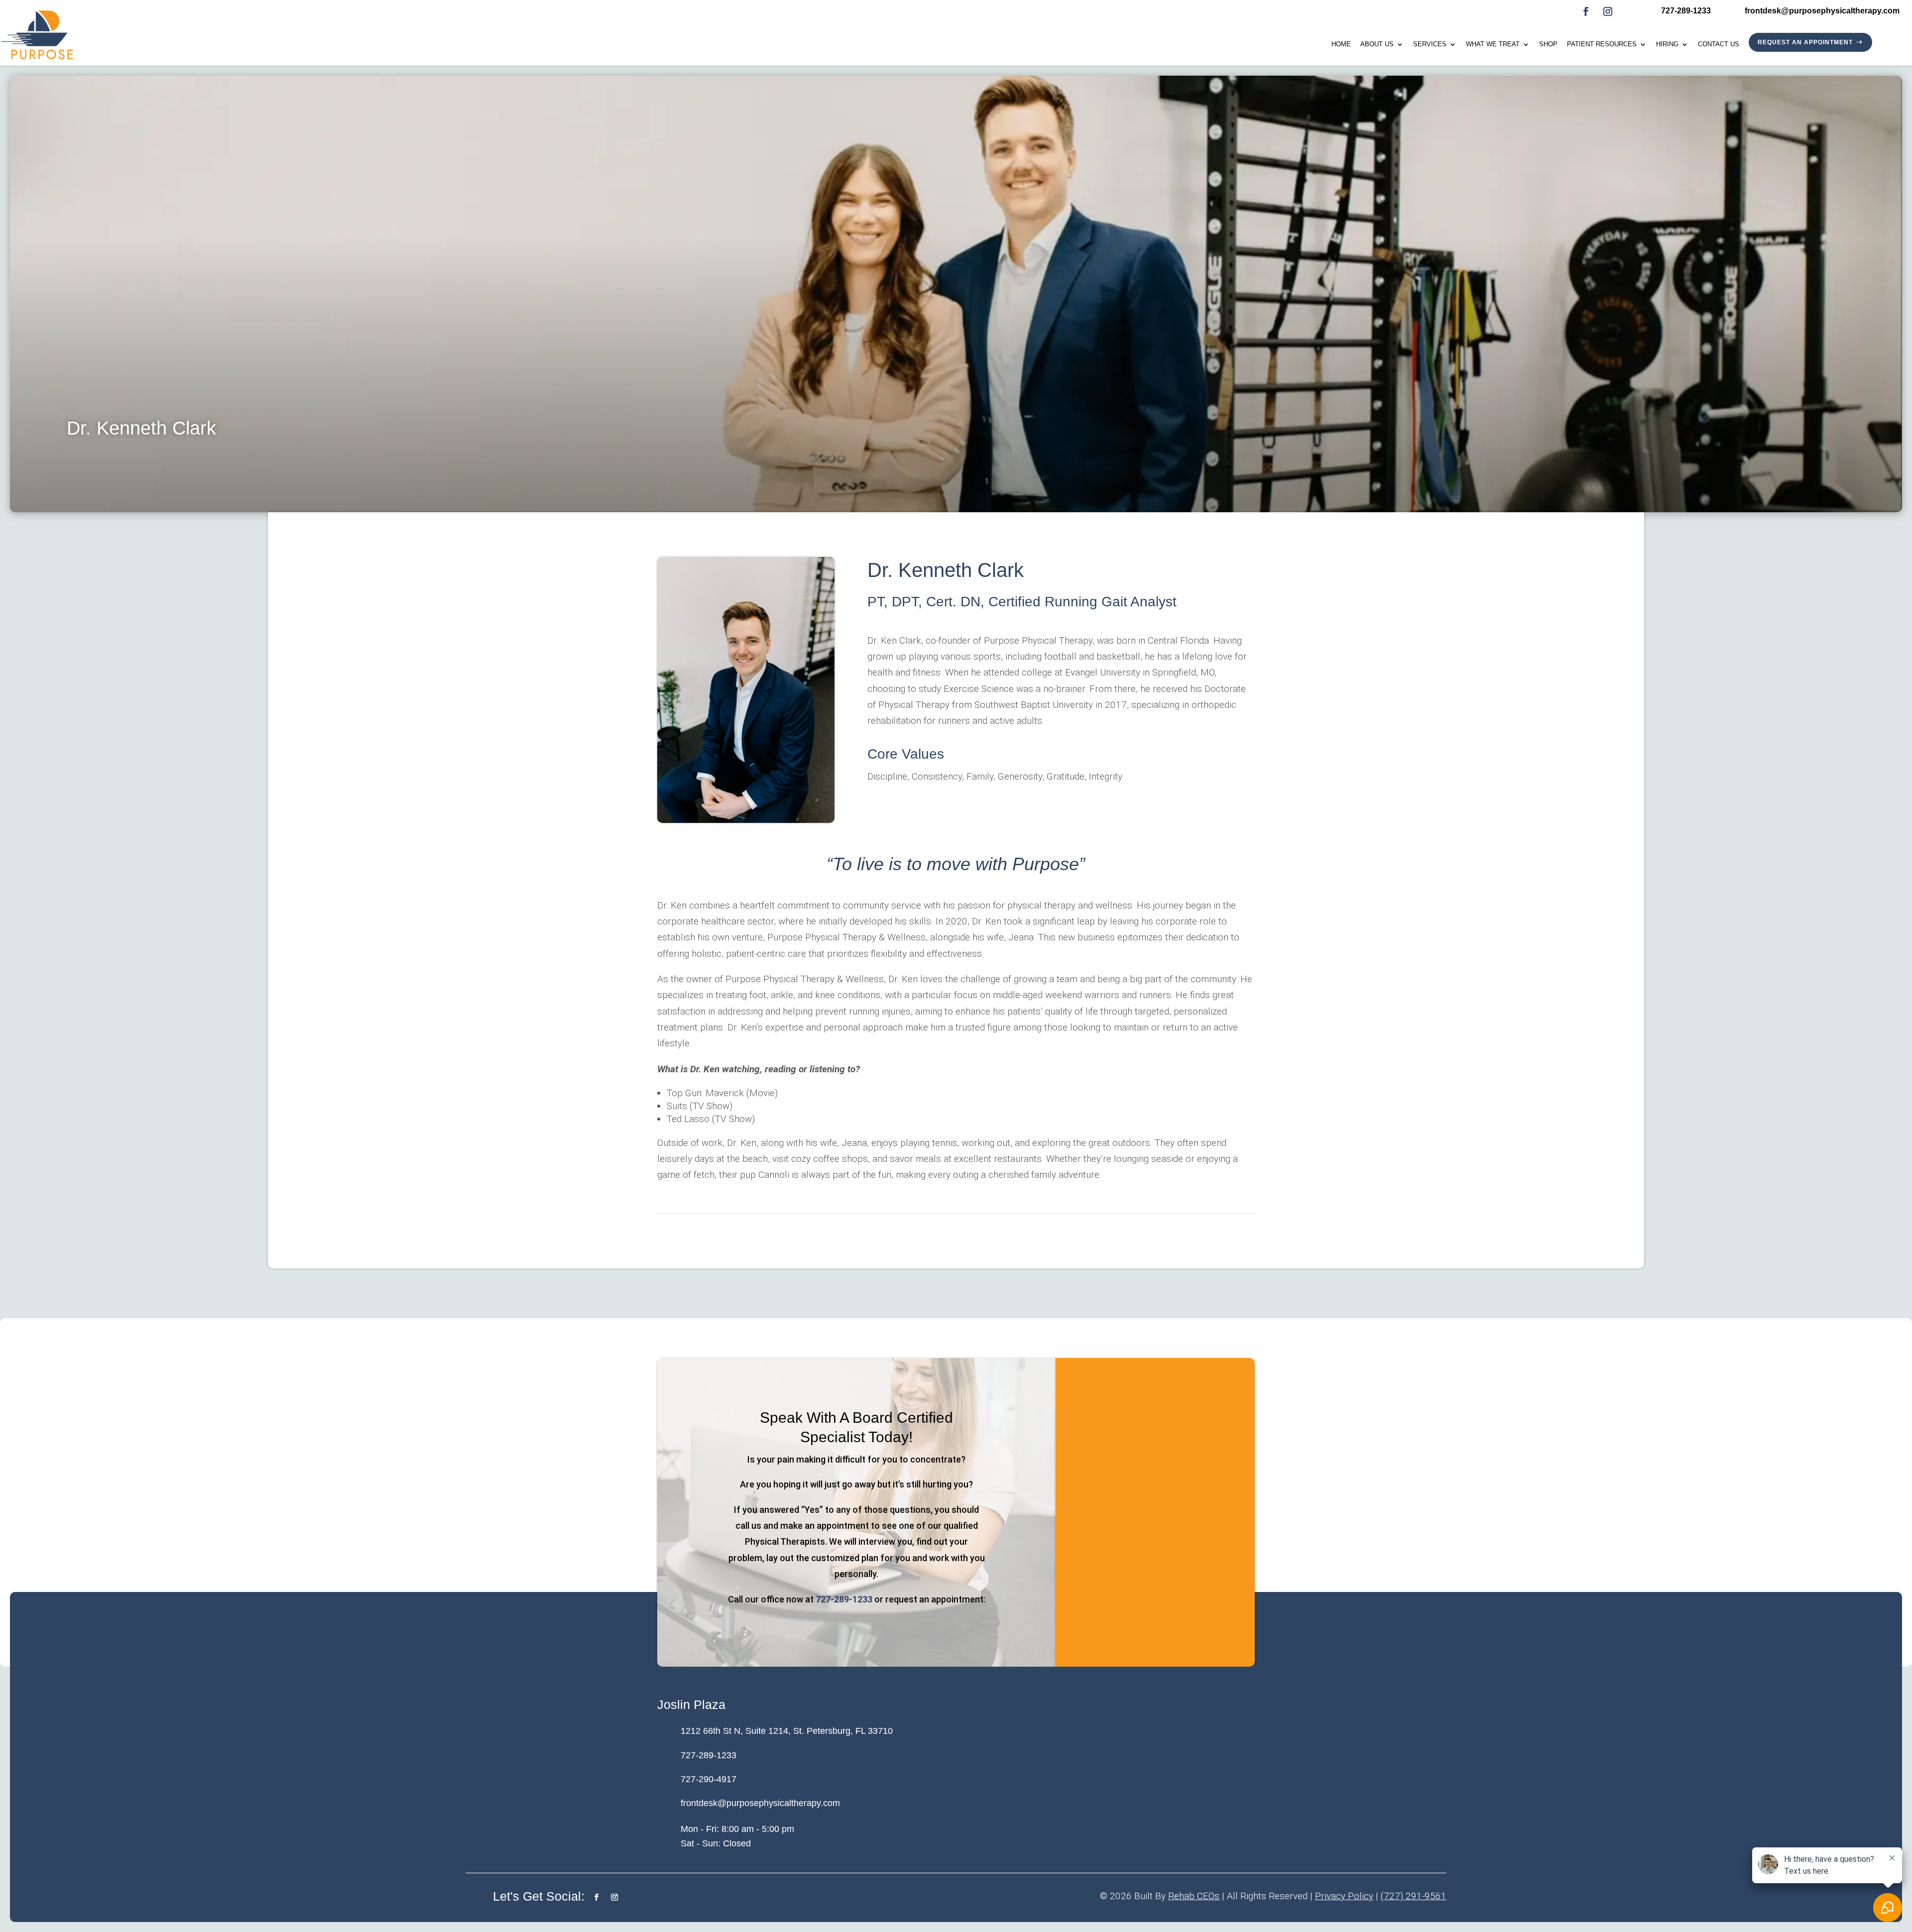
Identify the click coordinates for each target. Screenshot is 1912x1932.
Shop (1548, 44)
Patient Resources (1602, 44)
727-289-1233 (844, 1599)
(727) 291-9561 (1414, 1896)
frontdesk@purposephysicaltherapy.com (760, 1803)
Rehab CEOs (1194, 1896)
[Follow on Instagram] (1608, 11)
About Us (1377, 44)
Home (1341, 44)
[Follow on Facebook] (1586, 11)
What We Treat (1493, 44)
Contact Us (1719, 44)
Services (1430, 44)
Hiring (1667, 44)
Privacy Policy (1344, 1896)
